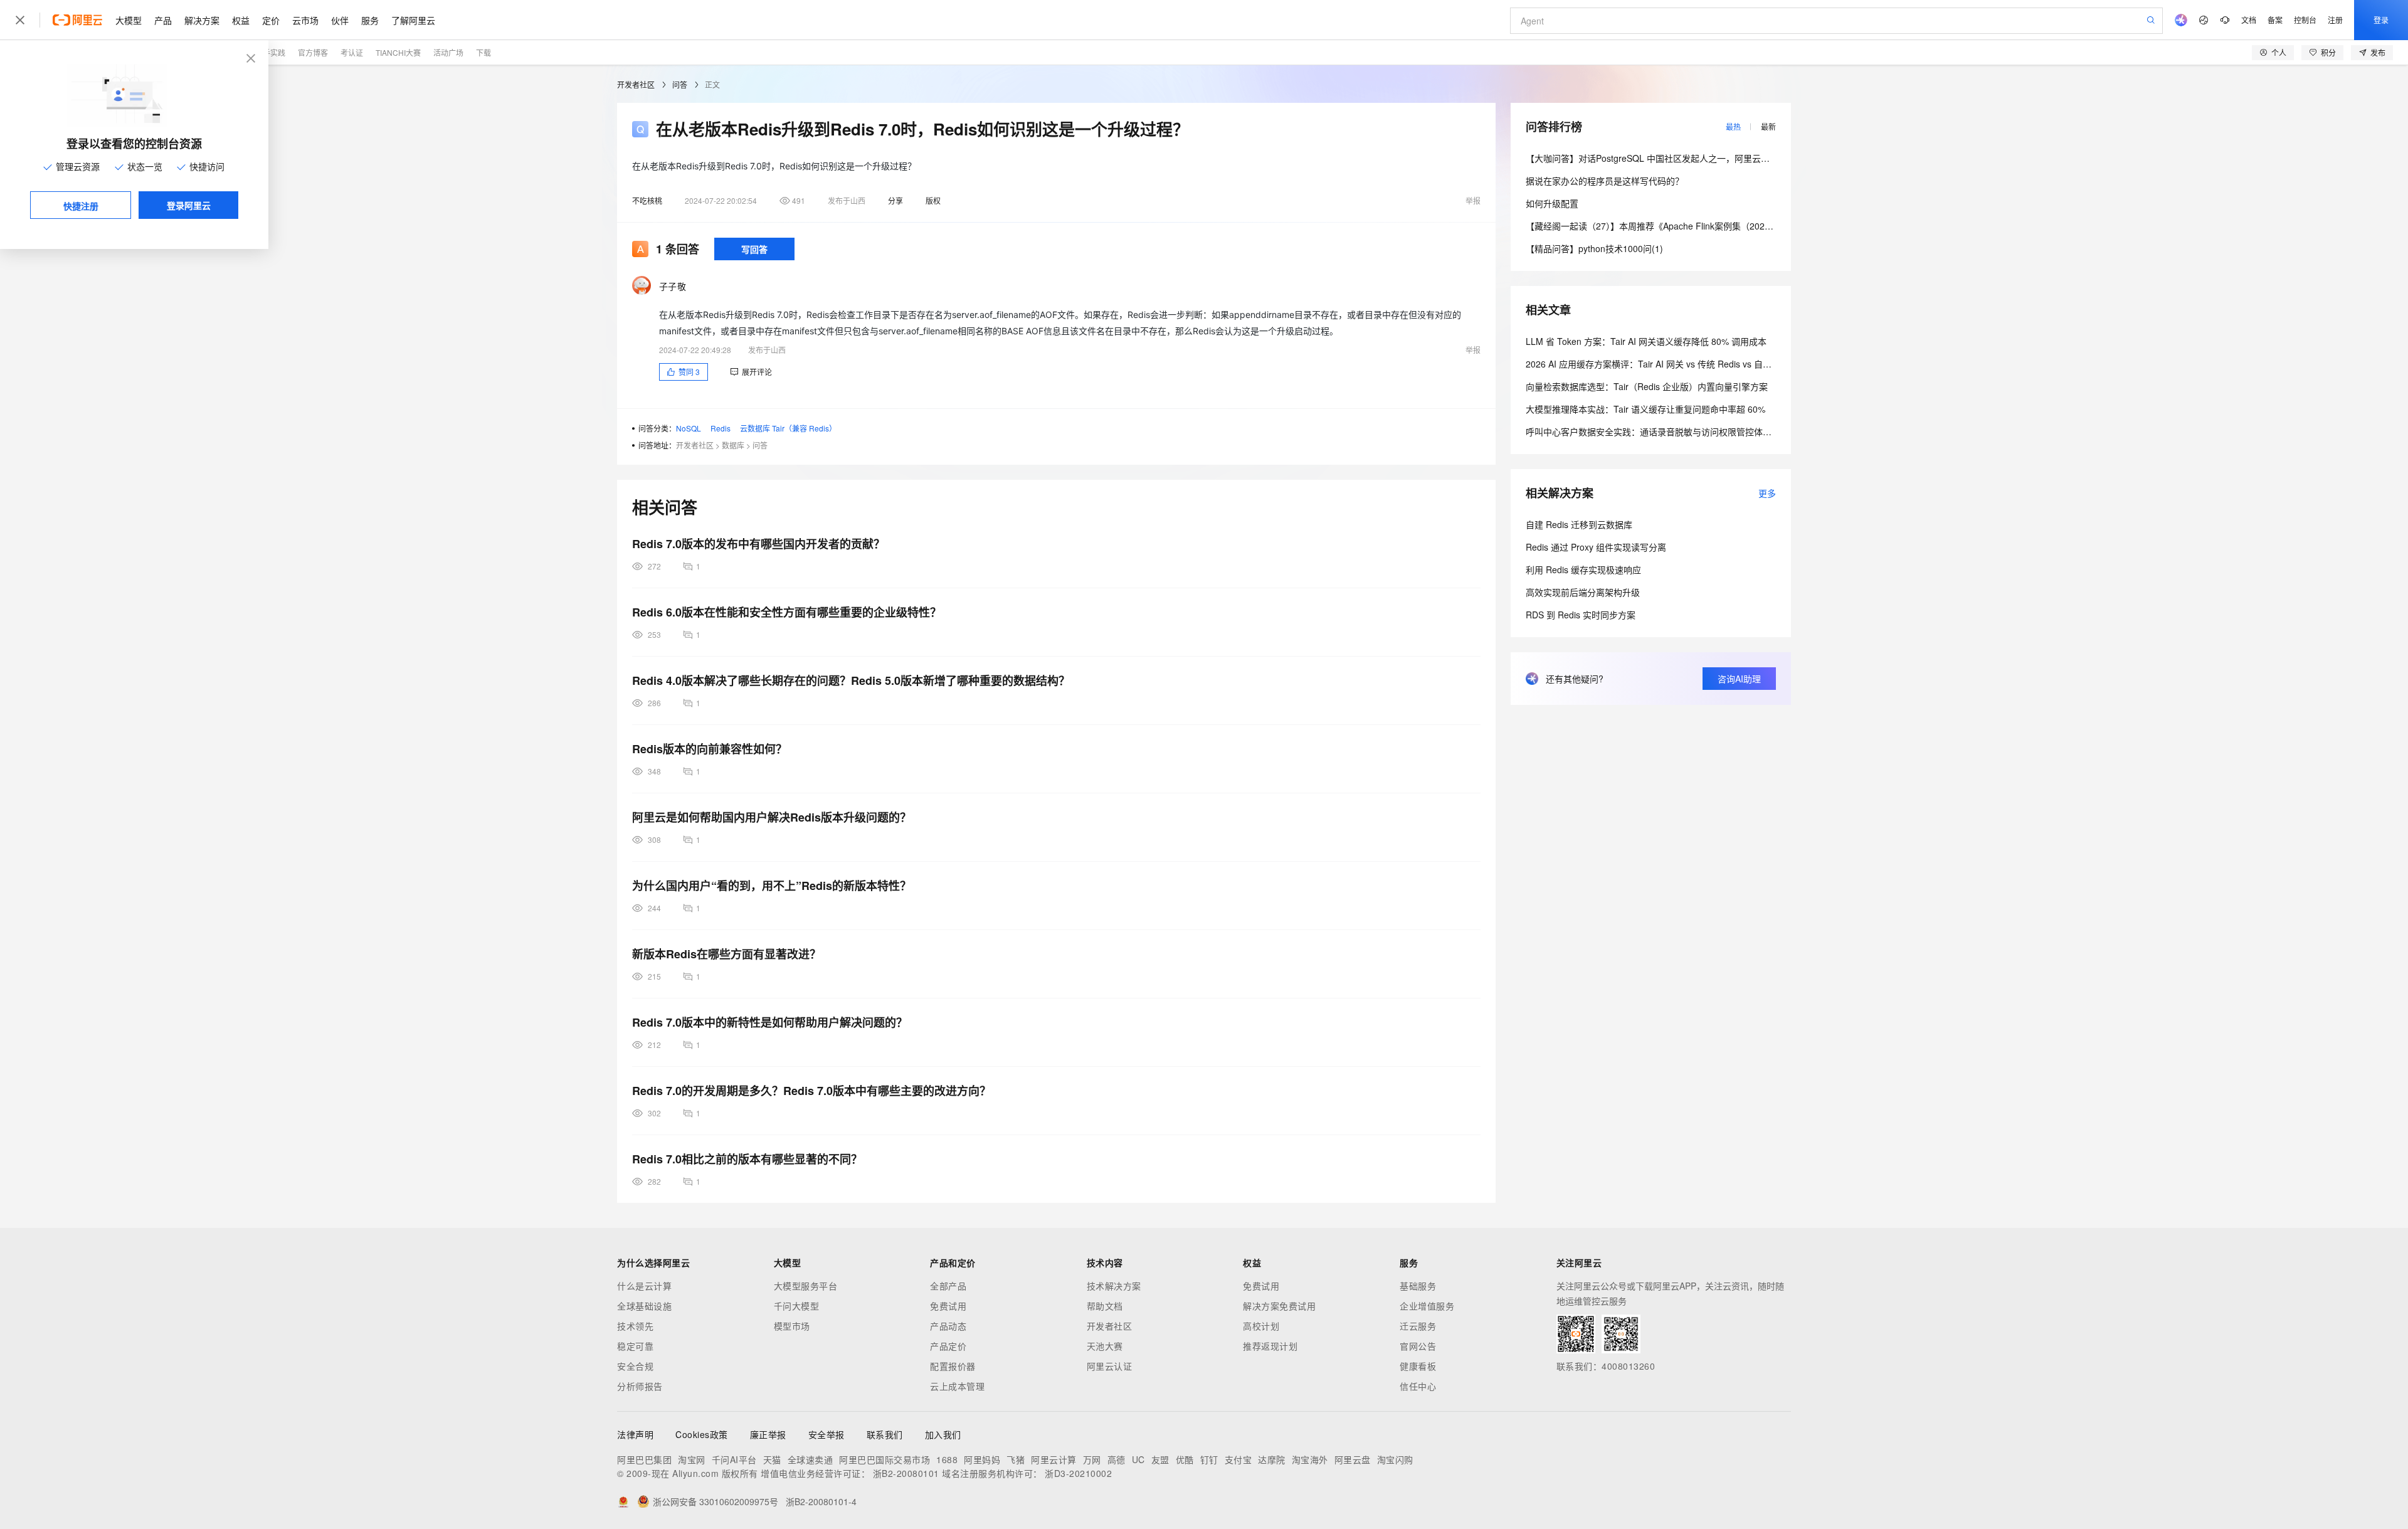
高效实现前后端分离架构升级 (1583, 592)
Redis (721, 428)
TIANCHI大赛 (398, 52)
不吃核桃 (647, 200)
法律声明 (635, 1434)
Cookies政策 (702, 1434)
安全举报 (826, 1434)
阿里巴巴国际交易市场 (885, 1459)
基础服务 (1418, 1286)
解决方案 (202, 20)
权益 (241, 20)
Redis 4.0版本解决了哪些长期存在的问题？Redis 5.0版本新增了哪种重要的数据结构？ (851, 680)
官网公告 (1418, 1346)
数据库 (733, 445)
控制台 (2305, 20)
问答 (680, 84)
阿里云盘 (1353, 1459)
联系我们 (885, 1434)
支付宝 (1238, 1459)
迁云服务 (1418, 1326)
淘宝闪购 (1395, 1459)
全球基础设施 (644, 1306)
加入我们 (943, 1434)
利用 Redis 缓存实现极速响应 (1583, 569)
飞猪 (1016, 1459)
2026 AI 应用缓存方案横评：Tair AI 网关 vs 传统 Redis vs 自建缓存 (1657, 364)
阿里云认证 (1110, 1366)
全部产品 (948, 1286)
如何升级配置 (1552, 203)
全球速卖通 (811, 1459)
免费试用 (948, 1306)
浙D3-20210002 (1078, 1473)
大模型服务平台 (806, 1286)
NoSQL (689, 428)
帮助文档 (1105, 1306)
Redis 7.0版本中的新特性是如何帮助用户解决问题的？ (770, 1022)
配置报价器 (953, 1366)
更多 (1767, 493)
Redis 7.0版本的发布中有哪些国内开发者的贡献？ (758, 544)
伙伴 (340, 20)
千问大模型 (797, 1306)
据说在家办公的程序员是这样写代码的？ (1605, 181)
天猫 (772, 1459)
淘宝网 (692, 1459)
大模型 (129, 20)
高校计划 (1261, 1326)
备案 (2275, 20)
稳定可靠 (635, 1346)
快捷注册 (81, 206)
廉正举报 (768, 1434)
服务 (370, 20)
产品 (163, 20)
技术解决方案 (1114, 1286)
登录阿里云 (189, 205)
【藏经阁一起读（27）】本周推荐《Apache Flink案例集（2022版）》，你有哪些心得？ (1692, 226)
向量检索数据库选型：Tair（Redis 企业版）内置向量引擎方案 (1647, 386)
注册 (2335, 20)
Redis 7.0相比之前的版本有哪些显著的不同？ (747, 1159)
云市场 (305, 20)
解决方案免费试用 (1279, 1306)
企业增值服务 (1427, 1306)
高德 (1117, 1459)
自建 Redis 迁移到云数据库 (1579, 524)
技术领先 (635, 1326)
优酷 (1185, 1459)
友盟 (1160, 1459)
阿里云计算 (1054, 1459)
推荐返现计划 (1270, 1346)
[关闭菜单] (20, 20)
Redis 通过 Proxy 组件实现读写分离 (1596, 547)
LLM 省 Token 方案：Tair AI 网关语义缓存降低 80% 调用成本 (1646, 341)
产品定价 (948, 1346)
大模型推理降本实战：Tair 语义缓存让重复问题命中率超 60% (1645, 409)
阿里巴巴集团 (644, 1459)
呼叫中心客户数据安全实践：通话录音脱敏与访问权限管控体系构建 (1657, 431)
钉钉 (1209, 1459)
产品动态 (948, 1326)
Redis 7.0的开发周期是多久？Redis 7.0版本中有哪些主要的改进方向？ (811, 1091)
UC (1138, 1459)
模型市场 (792, 1326)
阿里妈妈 (982, 1459)
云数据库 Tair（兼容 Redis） (788, 428)
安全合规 (635, 1366)
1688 (947, 1459)
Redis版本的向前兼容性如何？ (710, 749)
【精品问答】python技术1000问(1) (1594, 248)
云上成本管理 (957, 1386)
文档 (2249, 20)
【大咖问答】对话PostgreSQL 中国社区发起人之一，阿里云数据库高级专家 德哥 (1684, 158)
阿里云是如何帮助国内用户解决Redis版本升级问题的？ (772, 817)
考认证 (352, 52)
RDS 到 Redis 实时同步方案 (1581, 615)
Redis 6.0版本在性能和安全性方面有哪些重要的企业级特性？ (787, 612)
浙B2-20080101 (906, 1473)
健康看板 (1418, 1366)
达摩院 (1272, 1459)
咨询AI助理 (1739, 679)
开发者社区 (636, 84)
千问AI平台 (734, 1459)
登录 (2381, 20)
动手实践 (270, 52)
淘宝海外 (1310, 1459)
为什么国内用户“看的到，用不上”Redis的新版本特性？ (772, 886)
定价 (271, 20)
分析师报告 (640, 1386)
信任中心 (1418, 1386)
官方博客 (313, 52)
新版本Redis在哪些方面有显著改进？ (726, 954)
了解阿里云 (413, 20)
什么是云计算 (644, 1286)
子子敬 (673, 286)
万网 (1092, 1459)
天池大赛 (1105, 1346)
